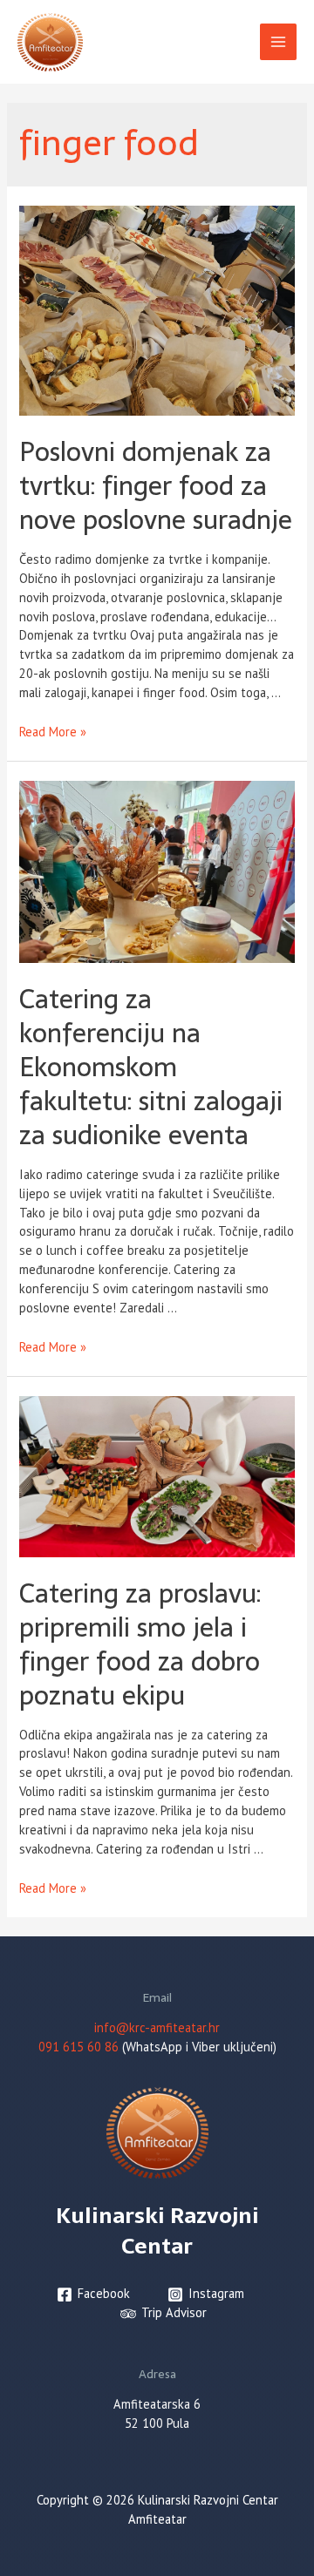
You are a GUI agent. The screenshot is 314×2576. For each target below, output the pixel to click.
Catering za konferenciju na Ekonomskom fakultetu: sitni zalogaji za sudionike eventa (151, 1067)
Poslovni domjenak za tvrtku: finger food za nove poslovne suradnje (156, 486)
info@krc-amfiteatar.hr (157, 2027)
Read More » (53, 732)
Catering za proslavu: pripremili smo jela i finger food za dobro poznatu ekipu (140, 1644)
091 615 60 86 (78, 2047)
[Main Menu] (278, 42)
